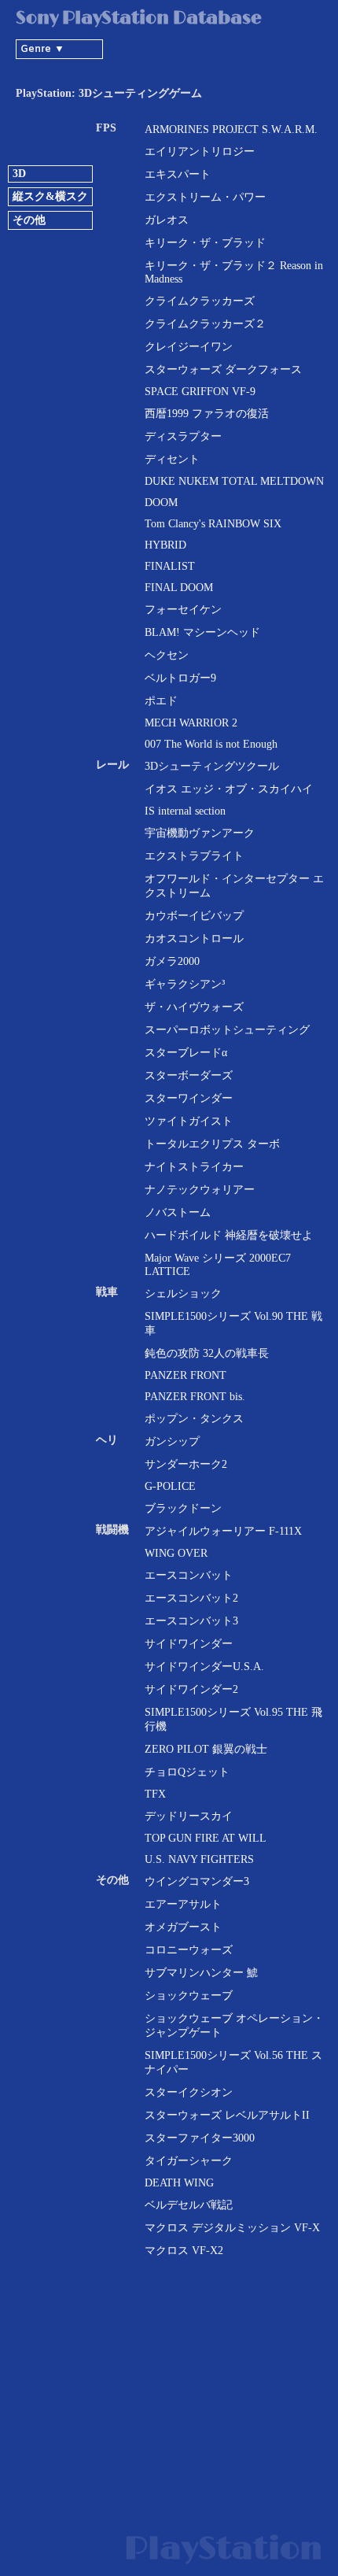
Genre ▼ (42, 49)
